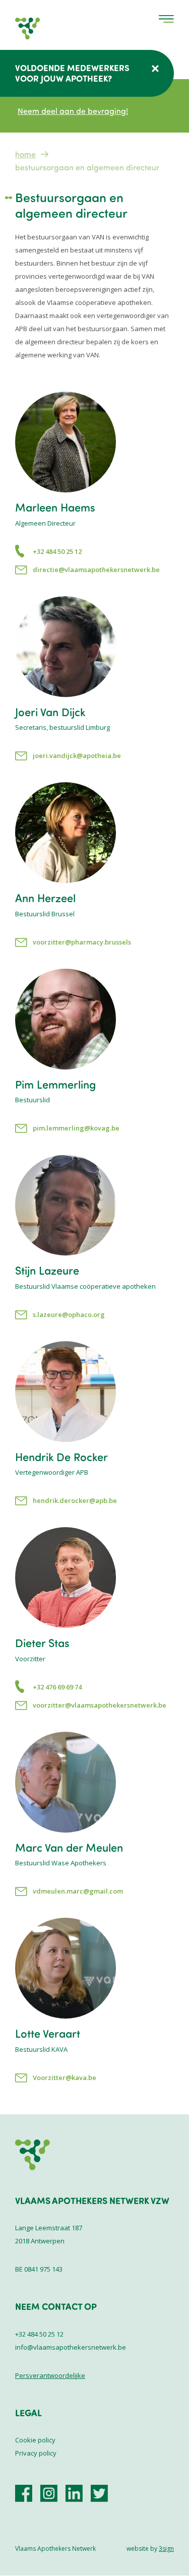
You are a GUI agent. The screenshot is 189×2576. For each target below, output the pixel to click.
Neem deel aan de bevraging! (73, 111)
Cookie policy (35, 2440)
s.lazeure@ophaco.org (69, 1314)
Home (25, 154)
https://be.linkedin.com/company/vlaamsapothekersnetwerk (74, 2493)
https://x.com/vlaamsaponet (99, 2493)
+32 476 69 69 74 (57, 1687)
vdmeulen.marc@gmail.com (78, 1891)
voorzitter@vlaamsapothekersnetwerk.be (100, 1705)
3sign (166, 2549)
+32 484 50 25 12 (57, 551)
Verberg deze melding (155, 69)
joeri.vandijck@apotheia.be (77, 756)
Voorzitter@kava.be (65, 2078)
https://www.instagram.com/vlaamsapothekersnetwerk (49, 2493)
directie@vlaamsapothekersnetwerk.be (96, 570)
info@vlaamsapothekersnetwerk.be (71, 2347)
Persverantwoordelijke (50, 2375)
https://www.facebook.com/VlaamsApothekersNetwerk (24, 2493)
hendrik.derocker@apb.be (75, 1500)
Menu (166, 19)
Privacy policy (36, 2453)
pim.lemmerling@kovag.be (76, 1128)
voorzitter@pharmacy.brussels (82, 942)
